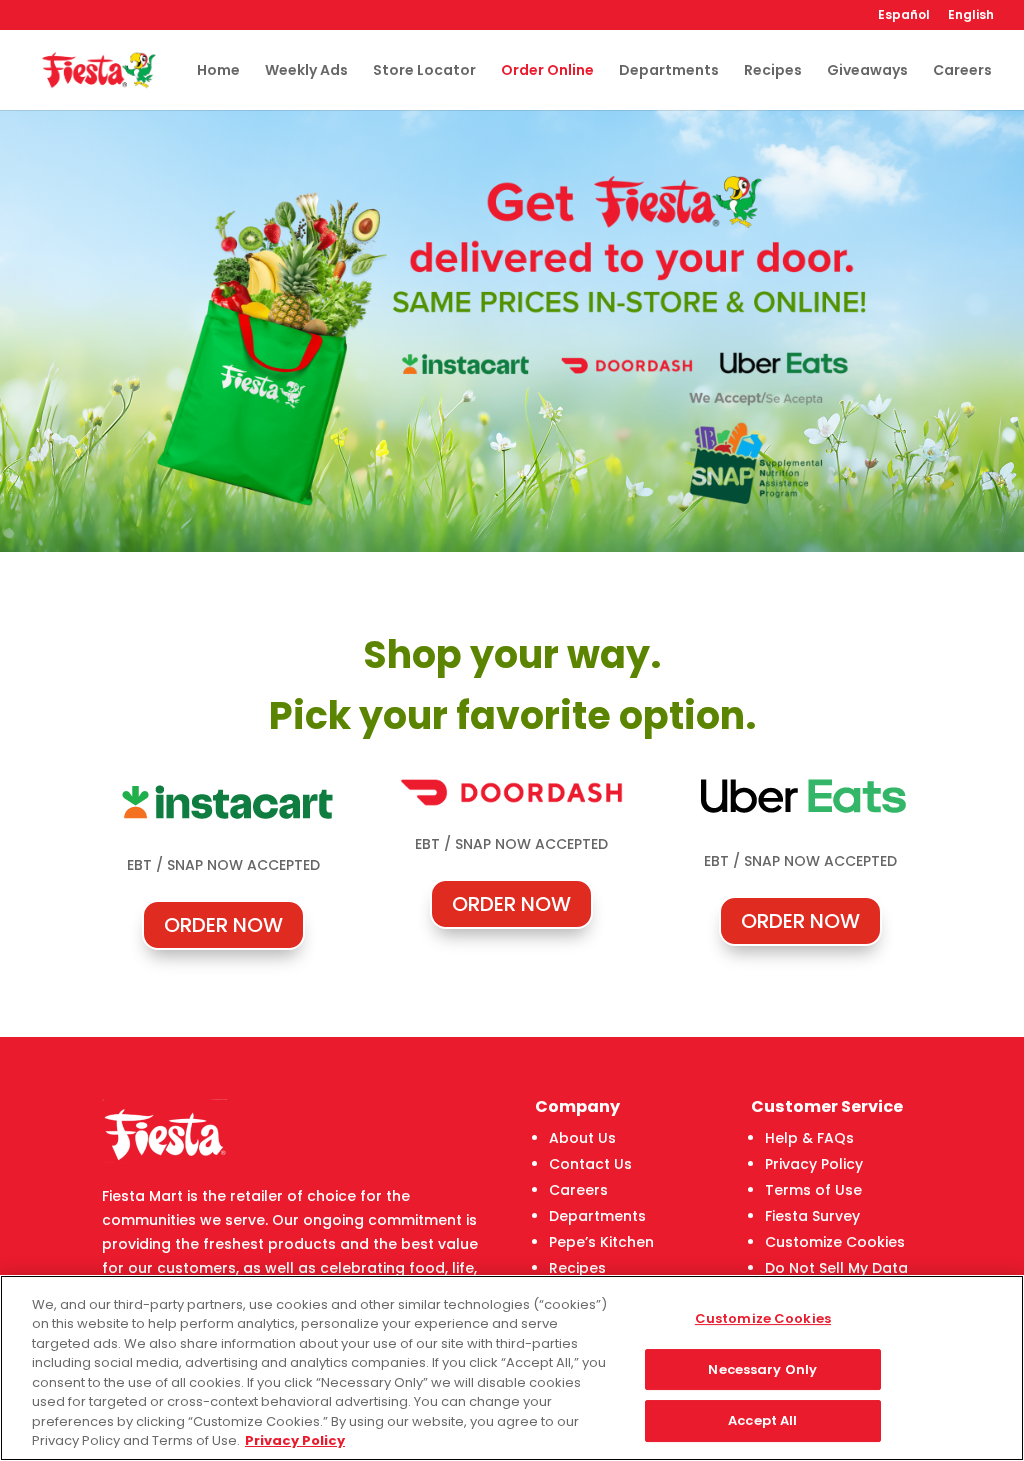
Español (904, 16)
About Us (582, 1138)
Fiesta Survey (812, 1216)
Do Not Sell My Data (836, 1268)
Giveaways (867, 71)
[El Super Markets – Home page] (98, 69)
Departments (669, 71)
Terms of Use (813, 1190)
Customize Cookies (835, 1242)
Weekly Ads (306, 71)
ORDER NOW (223, 925)
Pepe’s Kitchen (601, 1242)
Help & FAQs (809, 1138)
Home (218, 71)
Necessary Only (762, 1369)
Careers (962, 71)
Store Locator (424, 71)
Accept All (762, 1420)
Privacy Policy (814, 1164)
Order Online (547, 71)
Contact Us (590, 1164)
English (971, 16)
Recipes (773, 71)
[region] (512, 1368)
